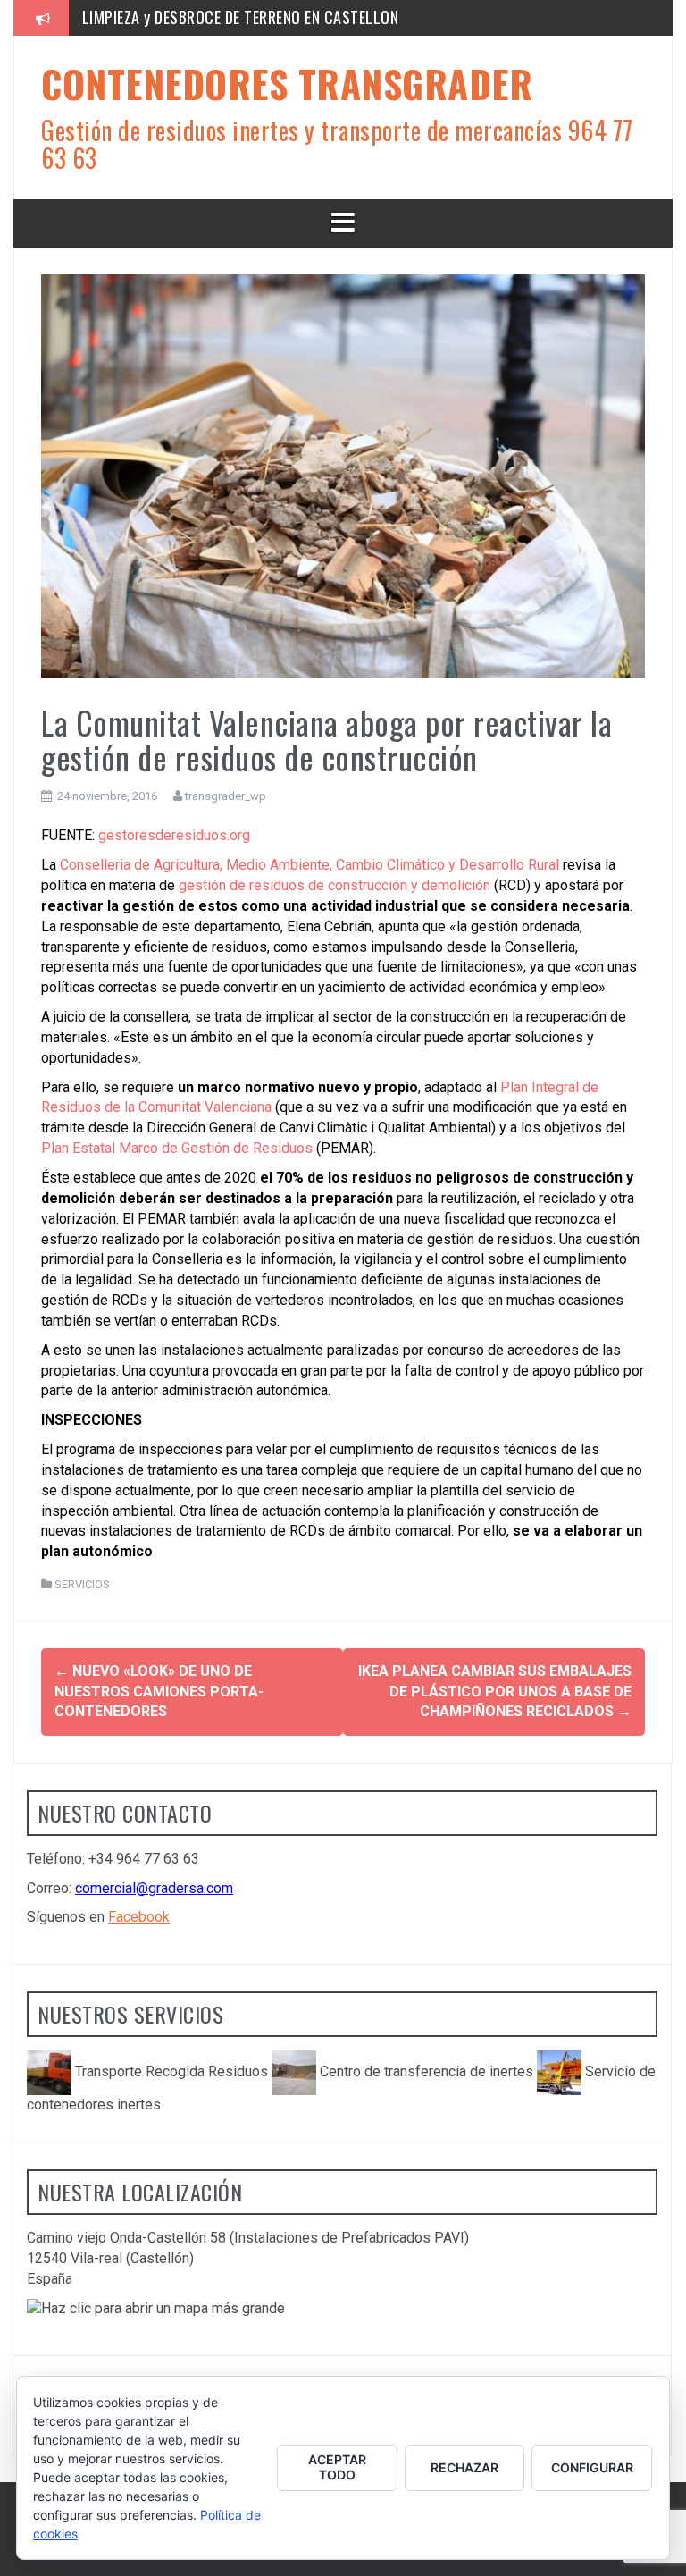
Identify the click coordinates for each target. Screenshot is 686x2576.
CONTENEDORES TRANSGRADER (287, 83)
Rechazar (464, 2467)
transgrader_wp (226, 796)
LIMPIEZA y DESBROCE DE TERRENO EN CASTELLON (241, 17)
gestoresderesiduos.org (174, 835)
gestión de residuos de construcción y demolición (335, 885)
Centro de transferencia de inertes (427, 2071)
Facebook (139, 1917)
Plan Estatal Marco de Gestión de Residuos (177, 1148)
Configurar (592, 2467)
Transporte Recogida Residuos (171, 2071)
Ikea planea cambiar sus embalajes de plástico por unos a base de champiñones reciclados (495, 1692)
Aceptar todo (337, 2467)
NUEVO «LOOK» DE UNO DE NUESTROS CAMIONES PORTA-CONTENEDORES (159, 1692)
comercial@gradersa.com (154, 1888)
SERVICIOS (82, 1584)
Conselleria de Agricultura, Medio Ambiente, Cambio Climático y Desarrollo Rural (310, 865)
